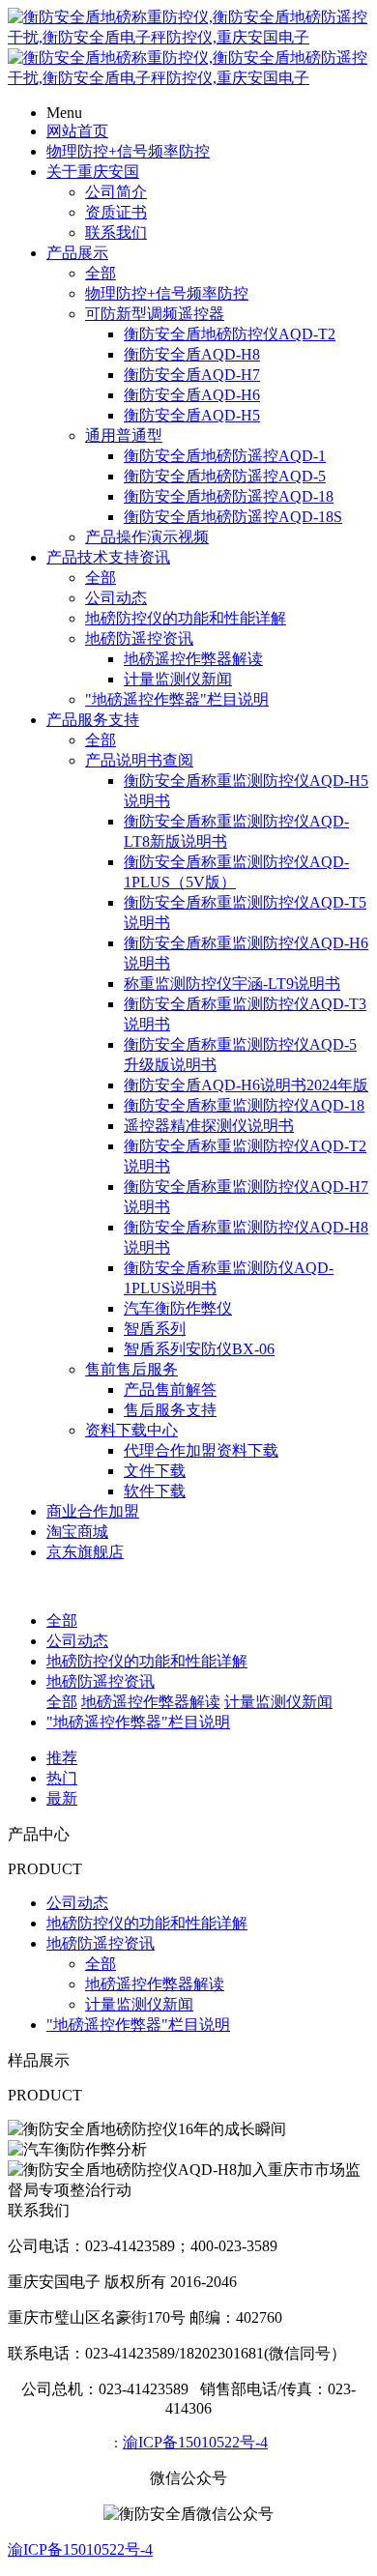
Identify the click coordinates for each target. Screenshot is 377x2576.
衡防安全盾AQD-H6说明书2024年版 (246, 1085)
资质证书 (116, 212)
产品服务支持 (93, 720)
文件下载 (155, 1471)
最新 (62, 1798)
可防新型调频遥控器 (155, 314)
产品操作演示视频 (147, 537)
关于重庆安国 (93, 172)
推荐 (62, 1758)
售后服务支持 (170, 1410)
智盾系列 (155, 1329)
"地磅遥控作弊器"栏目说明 (177, 699)
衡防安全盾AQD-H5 (192, 415)
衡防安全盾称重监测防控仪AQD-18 (244, 1105)
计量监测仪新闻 (178, 679)
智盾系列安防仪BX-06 (199, 1349)
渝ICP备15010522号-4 (195, 2442)
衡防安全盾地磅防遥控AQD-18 (229, 496)
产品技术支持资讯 (108, 557)
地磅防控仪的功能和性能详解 (186, 618)
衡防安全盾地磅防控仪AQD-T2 (230, 334)
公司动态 (116, 598)
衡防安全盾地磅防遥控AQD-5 (225, 476)
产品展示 (77, 253)
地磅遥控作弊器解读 (193, 659)
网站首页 (77, 131)
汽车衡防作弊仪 (178, 1308)
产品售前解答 (170, 1389)
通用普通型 (124, 435)
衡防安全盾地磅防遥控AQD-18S (233, 517)
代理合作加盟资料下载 (201, 1450)
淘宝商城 (77, 1532)
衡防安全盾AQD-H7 (192, 375)
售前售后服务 (131, 1369)
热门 (62, 1778)
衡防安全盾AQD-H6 (192, 395)
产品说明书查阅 (139, 760)
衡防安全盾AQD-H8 (192, 354)
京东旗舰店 (85, 1552)
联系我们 (116, 232)
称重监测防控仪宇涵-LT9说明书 (232, 984)
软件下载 (155, 1491)
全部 (101, 273)
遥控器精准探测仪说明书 (209, 1126)
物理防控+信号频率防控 (128, 151)
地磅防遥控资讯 (139, 638)
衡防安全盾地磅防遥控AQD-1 (225, 456)
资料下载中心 (131, 1430)
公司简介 (116, 192)
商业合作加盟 (93, 1511)
